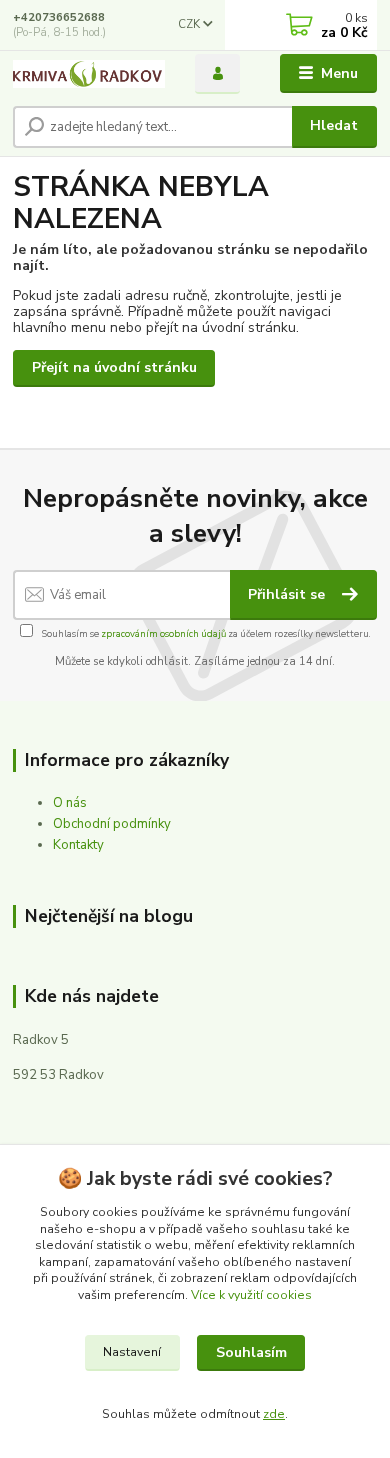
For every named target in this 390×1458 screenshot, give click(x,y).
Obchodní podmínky (112, 824)
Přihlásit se (288, 594)
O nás (70, 803)
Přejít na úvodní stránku (114, 367)
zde (274, 1414)
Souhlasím (251, 1352)
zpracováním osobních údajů (163, 633)
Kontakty (78, 845)
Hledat (334, 125)
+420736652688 (59, 17)
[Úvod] (89, 74)
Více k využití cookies (251, 1295)
